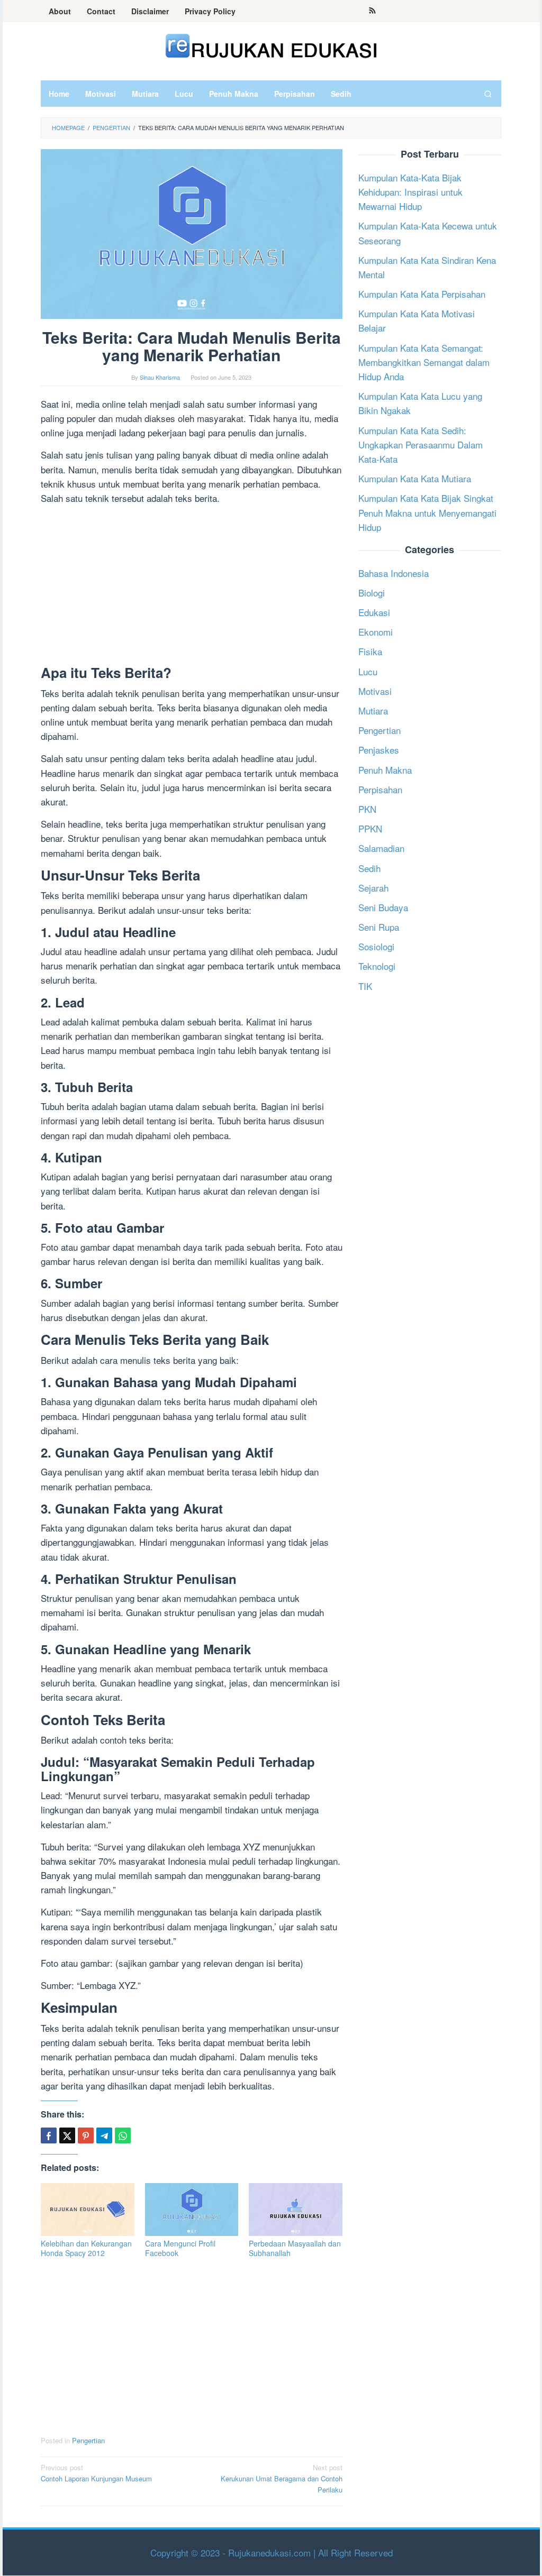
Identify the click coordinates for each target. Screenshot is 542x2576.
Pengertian (88, 2440)
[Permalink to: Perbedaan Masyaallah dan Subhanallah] (296, 2209)
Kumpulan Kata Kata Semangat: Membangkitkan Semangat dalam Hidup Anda (424, 362)
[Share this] (49, 2135)
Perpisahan (380, 789)
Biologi (372, 593)
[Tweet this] (67, 2135)
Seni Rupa (379, 927)
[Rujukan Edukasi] (271, 45)
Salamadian (381, 848)
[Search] (488, 94)
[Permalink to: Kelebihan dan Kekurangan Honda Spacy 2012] (88, 2209)
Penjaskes (379, 750)
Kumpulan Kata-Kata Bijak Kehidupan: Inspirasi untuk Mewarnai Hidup (410, 192)
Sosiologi (376, 946)
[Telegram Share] (104, 2135)
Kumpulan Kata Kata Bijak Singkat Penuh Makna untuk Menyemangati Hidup (427, 512)
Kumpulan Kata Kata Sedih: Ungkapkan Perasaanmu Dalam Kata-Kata (421, 444)
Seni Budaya (383, 907)
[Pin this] (86, 2135)
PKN (367, 809)
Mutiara (373, 711)
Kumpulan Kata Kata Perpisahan (422, 294)
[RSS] (372, 11)
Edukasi (374, 612)
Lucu (368, 671)
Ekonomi (376, 632)
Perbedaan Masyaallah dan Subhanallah (295, 2248)
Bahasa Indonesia (394, 573)
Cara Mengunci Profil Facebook (180, 2248)
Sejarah (373, 888)
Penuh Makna (385, 770)
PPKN (370, 828)
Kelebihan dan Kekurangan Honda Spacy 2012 (86, 2248)
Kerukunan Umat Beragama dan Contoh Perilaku (282, 2478)
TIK (365, 986)
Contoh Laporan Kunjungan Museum (96, 2473)
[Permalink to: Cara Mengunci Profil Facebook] (192, 2209)
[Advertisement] (192, 587)
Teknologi (377, 966)
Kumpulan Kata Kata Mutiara (415, 478)
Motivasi (375, 691)
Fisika (370, 651)
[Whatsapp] (123, 2135)
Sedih (369, 868)
